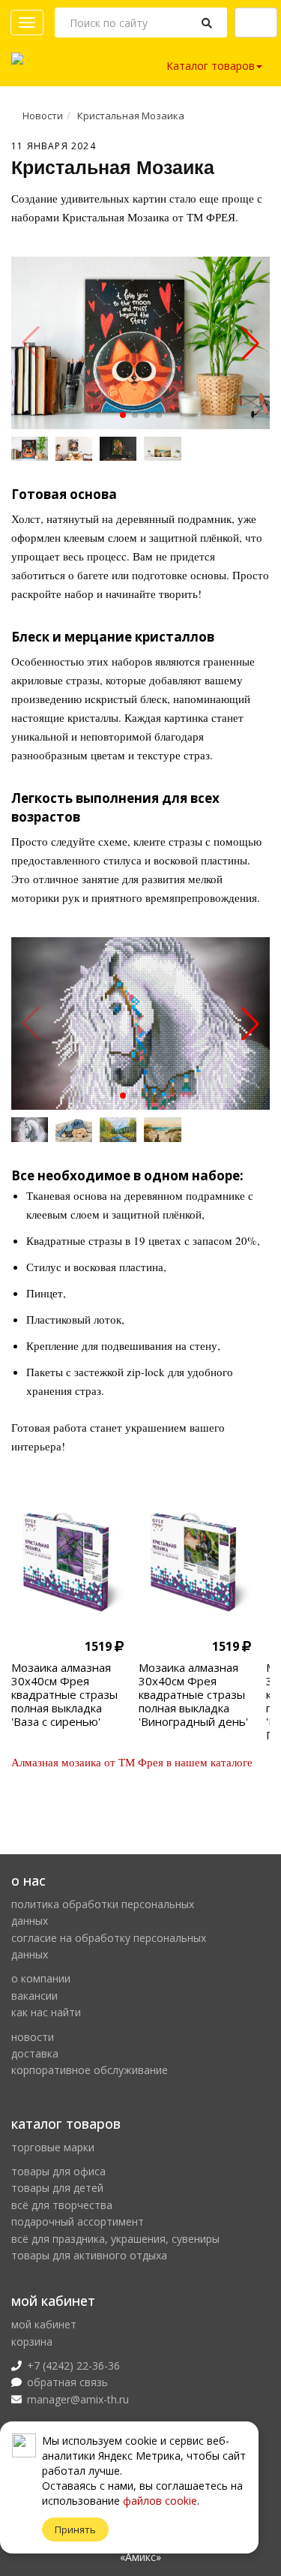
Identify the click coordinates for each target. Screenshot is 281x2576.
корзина (32, 2342)
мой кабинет (44, 2324)
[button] (123, 415)
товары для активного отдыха (89, 2255)
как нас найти (46, 2012)
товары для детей (57, 2188)
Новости (43, 116)
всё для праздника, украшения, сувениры (115, 2239)
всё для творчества (62, 2205)
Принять (75, 2529)
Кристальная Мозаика (131, 116)
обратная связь (67, 2382)
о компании (41, 1978)
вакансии (34, 1996)
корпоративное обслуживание (90, 2070)
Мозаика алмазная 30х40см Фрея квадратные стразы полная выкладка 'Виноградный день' (193, 1694)
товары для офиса (58, 2171)
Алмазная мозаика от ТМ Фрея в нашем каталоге (132, 1762)
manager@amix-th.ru (78, 2399)
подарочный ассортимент (78, 2221)
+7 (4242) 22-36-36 (73, 2366)
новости (33, 2037)
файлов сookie (160, 2501)
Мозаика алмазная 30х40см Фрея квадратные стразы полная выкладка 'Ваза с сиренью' (64, 1694)
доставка (35, 2053)
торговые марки (53, 2147)
